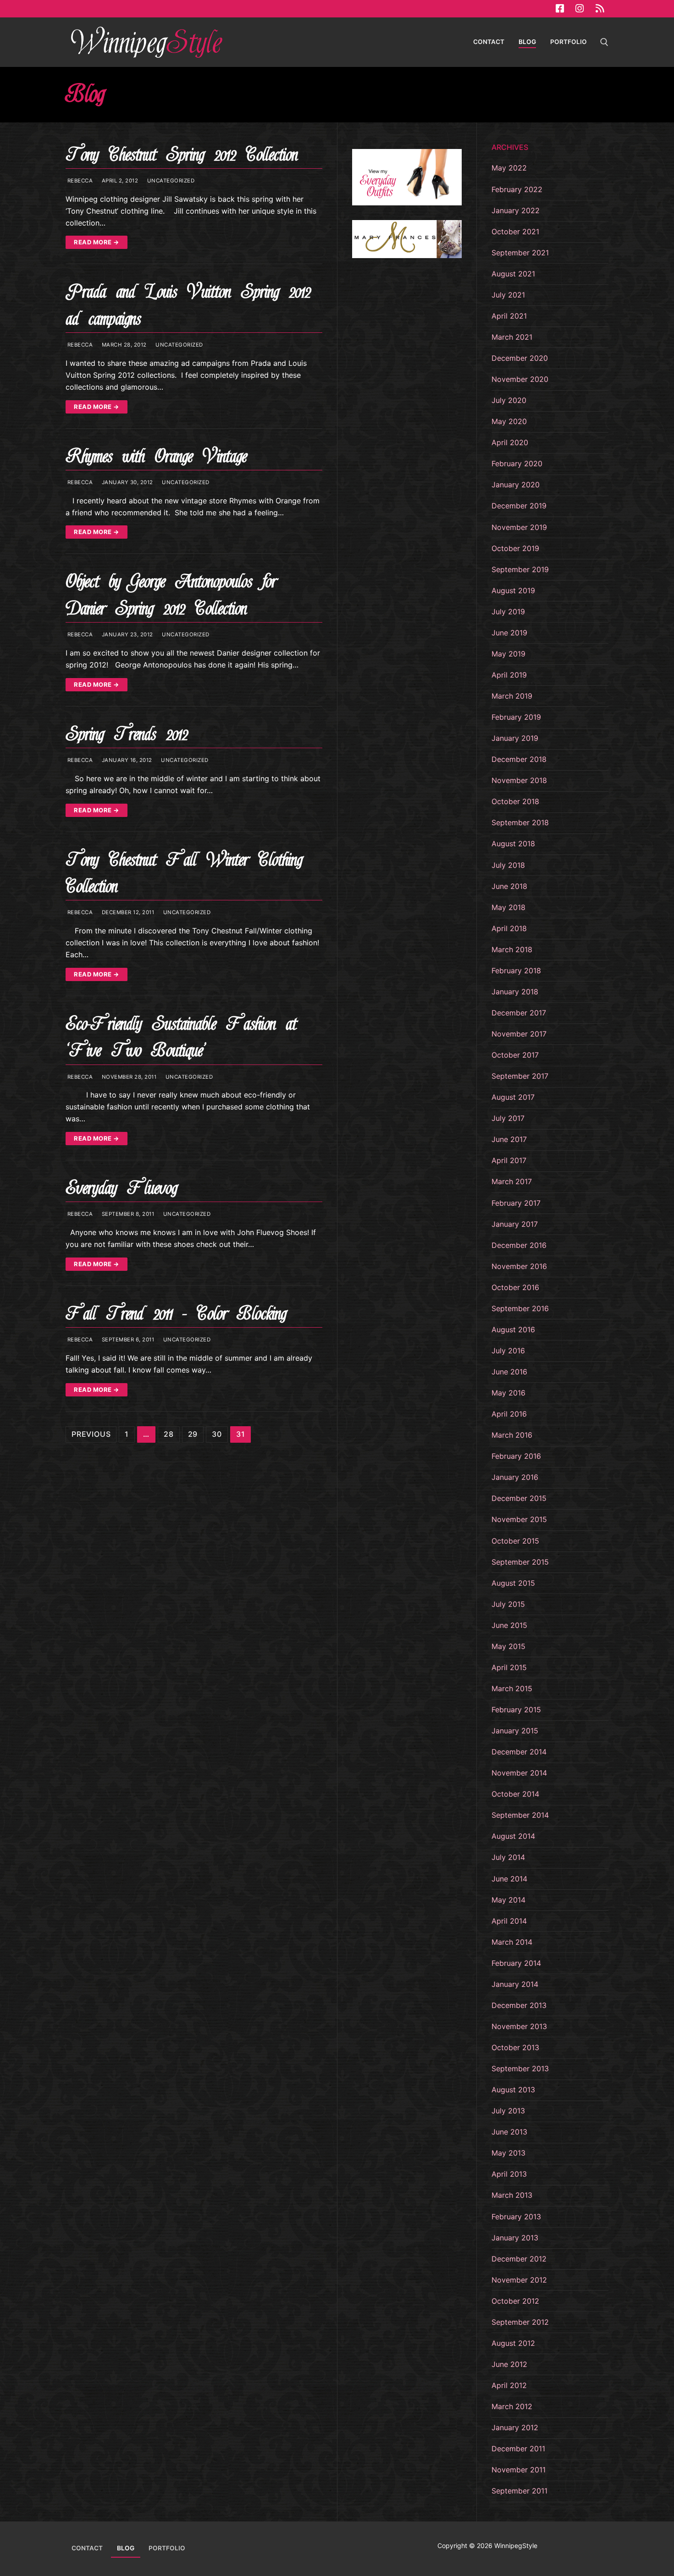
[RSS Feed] (600, 9)
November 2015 (519, 1519)
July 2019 (508, 612)
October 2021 (515, 232)
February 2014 (516, 1963)
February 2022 (517, 189)
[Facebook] (560, 9)
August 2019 (513, 590)
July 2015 (508, 1604)
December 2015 (519, 1498)
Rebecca (79, 181)
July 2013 (508, 2111)
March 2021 (512, 337)
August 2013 (513, 2090)
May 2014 (508, 1900)
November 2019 (519, 527)
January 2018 (515, 992)
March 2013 (512, 2195)
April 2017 (509, 1160)
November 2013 (519, 2026)
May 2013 (508, 2153)
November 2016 (519, 1266)
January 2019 (515, 738)
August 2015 (513, 1583)
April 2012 (509, 2385)
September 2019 (520, 569)
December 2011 (518, 2449)
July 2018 (508, 865)
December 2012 (519, 2259)
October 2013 (515, 2047)
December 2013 (519, 2005)
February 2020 (517, 463)
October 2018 (515, 801)
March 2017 (512, 1181)
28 (169, 1434)
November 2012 (519, 2280)
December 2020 (520, 358)
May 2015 (508, 1646)
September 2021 (520, 253)
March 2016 (512, 1435)
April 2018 (509, 928)
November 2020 (520, 379)
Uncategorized (170, 181)
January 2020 (516, 485)
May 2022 (509, 168)
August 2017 (513, 1097)
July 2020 (509, 400)
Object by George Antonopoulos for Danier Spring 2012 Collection (171, 595)
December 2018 (519, 759)
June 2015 (509, 1625)
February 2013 (516, 2217)
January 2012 (515, 2427)
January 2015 (515, 1731)
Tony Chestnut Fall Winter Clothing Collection (184, 873)
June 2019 (509, 633)
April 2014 (509, 1921)
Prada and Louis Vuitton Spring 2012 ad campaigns (188, 305)
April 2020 (510, 442)
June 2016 (509, 1372)
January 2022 (516, 210)
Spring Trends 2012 (127, 734)
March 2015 (512, 1688)
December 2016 (519, 1245)
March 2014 (512, 1942)
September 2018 (520, 822)
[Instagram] (580, 9)
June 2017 (509, 1139)
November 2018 (519, 780)
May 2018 (508, 907)
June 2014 (509, 1879)
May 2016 (508, 1393)
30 (217, 1434)
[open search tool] (604, 42)
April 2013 (509, 2174)
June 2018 (509, 886)
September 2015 (520, 1562)
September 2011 (519, 2491)
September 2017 (520, 1076)
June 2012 (509, 2364)
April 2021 (509, 316)
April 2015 (509, 1667)
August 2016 (513, 1329)
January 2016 (515, 1477)
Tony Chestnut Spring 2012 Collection (182, 155)
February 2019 (516, 717)
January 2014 (515, 1984)
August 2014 (513, 1836)
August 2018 (513, 844)
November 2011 (519, 2470)
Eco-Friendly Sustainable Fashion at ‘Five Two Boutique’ (181, 1037)
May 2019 (508, 654)
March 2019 (512, 696)
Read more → (97, 242)
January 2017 (515, 1224)
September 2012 (520, 2322)
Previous (91, 1434)
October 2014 (515, 1794)
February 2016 (516, 1456)
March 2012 (512, 2406)
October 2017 (515, 1055)
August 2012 (513, 2343)
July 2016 (508, 1351)
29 (193, 1434)
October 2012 (515, 2301)
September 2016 (520, 1308)
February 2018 (516, 971)
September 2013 (520, 2069)
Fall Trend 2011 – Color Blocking (176, 1314)
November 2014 (519, 1773)
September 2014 (520, 1815)
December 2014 (519, 1752)
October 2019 (515, 548)
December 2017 (519, 1013)
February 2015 (516, 1710)
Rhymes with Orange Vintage (156, 456)
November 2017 (519, 1034)
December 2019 (519, 506)
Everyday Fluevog (121, 1188)
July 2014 (508, 1857)
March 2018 (512, 949)
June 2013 (509, 2132)
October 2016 (515, 1287)
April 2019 (509, 675)
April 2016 (509, 1414)
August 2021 (513, 274)
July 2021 (508, 295)
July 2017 (508, 1118)
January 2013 (515, 2238)
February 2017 (516, 1203)
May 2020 (509, 421)
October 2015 (515, 1541)
